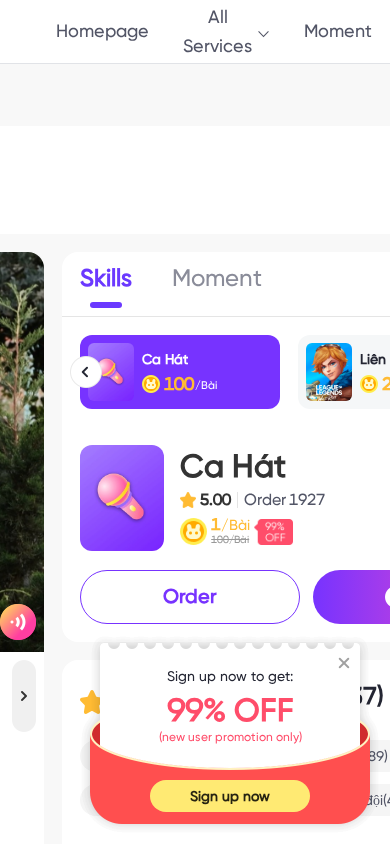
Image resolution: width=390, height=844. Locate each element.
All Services (217, 30)
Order (190, 596)
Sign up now (230, 796)
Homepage (102, 30)
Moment (338, 30)
